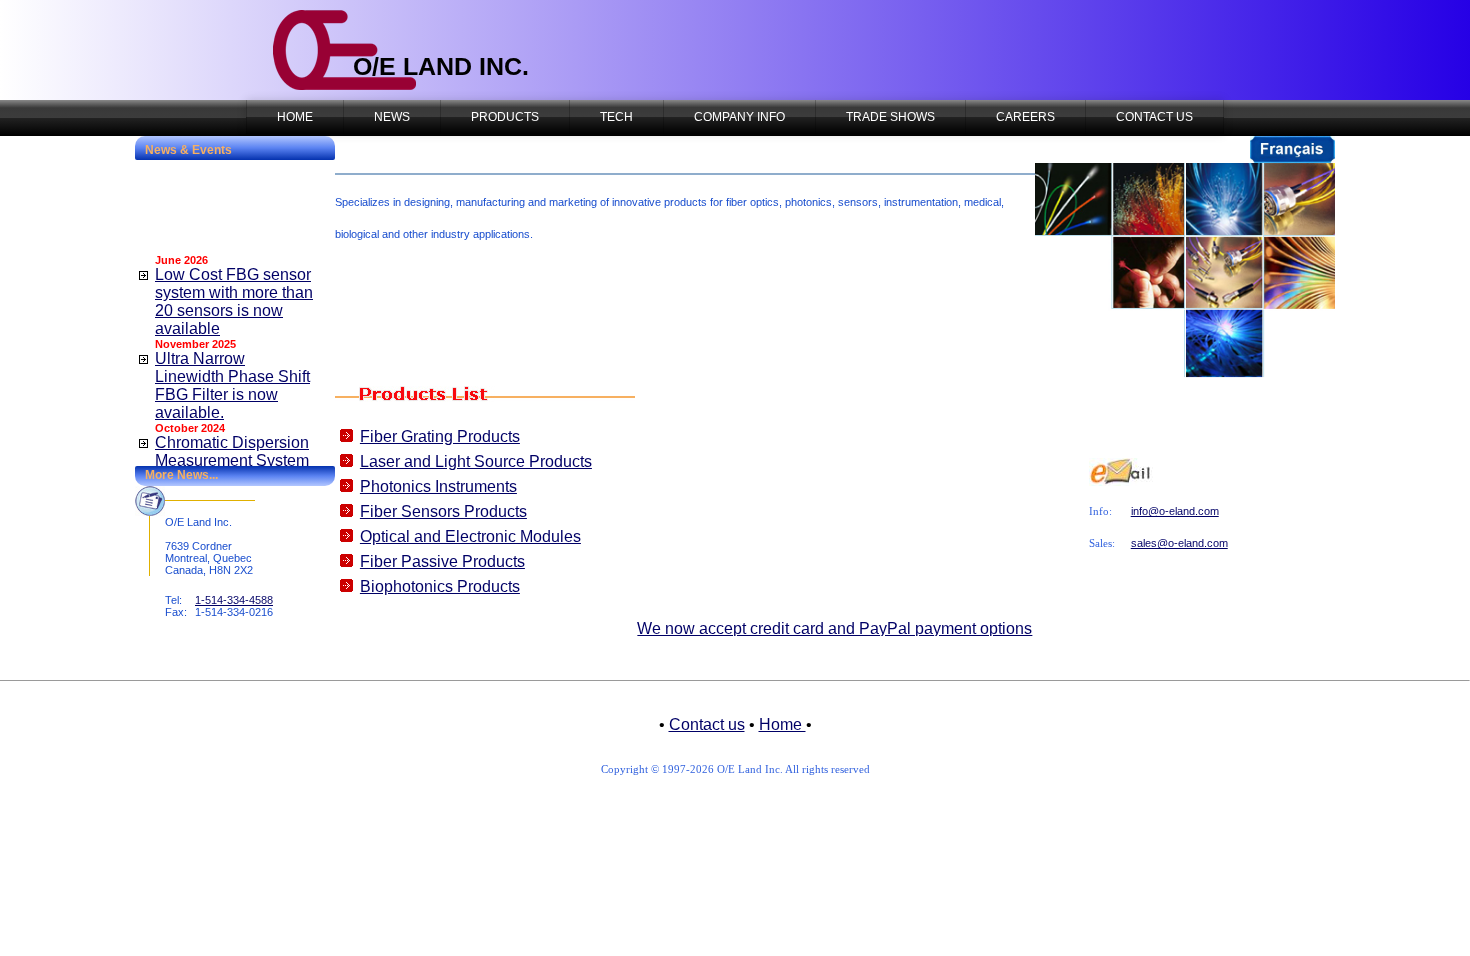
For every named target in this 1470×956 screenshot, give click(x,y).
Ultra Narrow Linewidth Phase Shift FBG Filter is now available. (232, 375)
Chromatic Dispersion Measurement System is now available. (232, 450)
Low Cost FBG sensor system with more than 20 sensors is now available (234, 291)
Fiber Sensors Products (443, 511)
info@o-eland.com (1175, 511)
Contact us (707, 724)
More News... (181, 475)
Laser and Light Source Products (476, 461)
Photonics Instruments (438, 486)
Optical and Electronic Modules (470, 536)
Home (782, 724)
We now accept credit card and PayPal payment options (834, 628)
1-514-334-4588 (234, 600)
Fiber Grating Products (440, 436)
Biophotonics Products (440, 586)
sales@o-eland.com (1179, 543)
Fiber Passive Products (442, 561)
